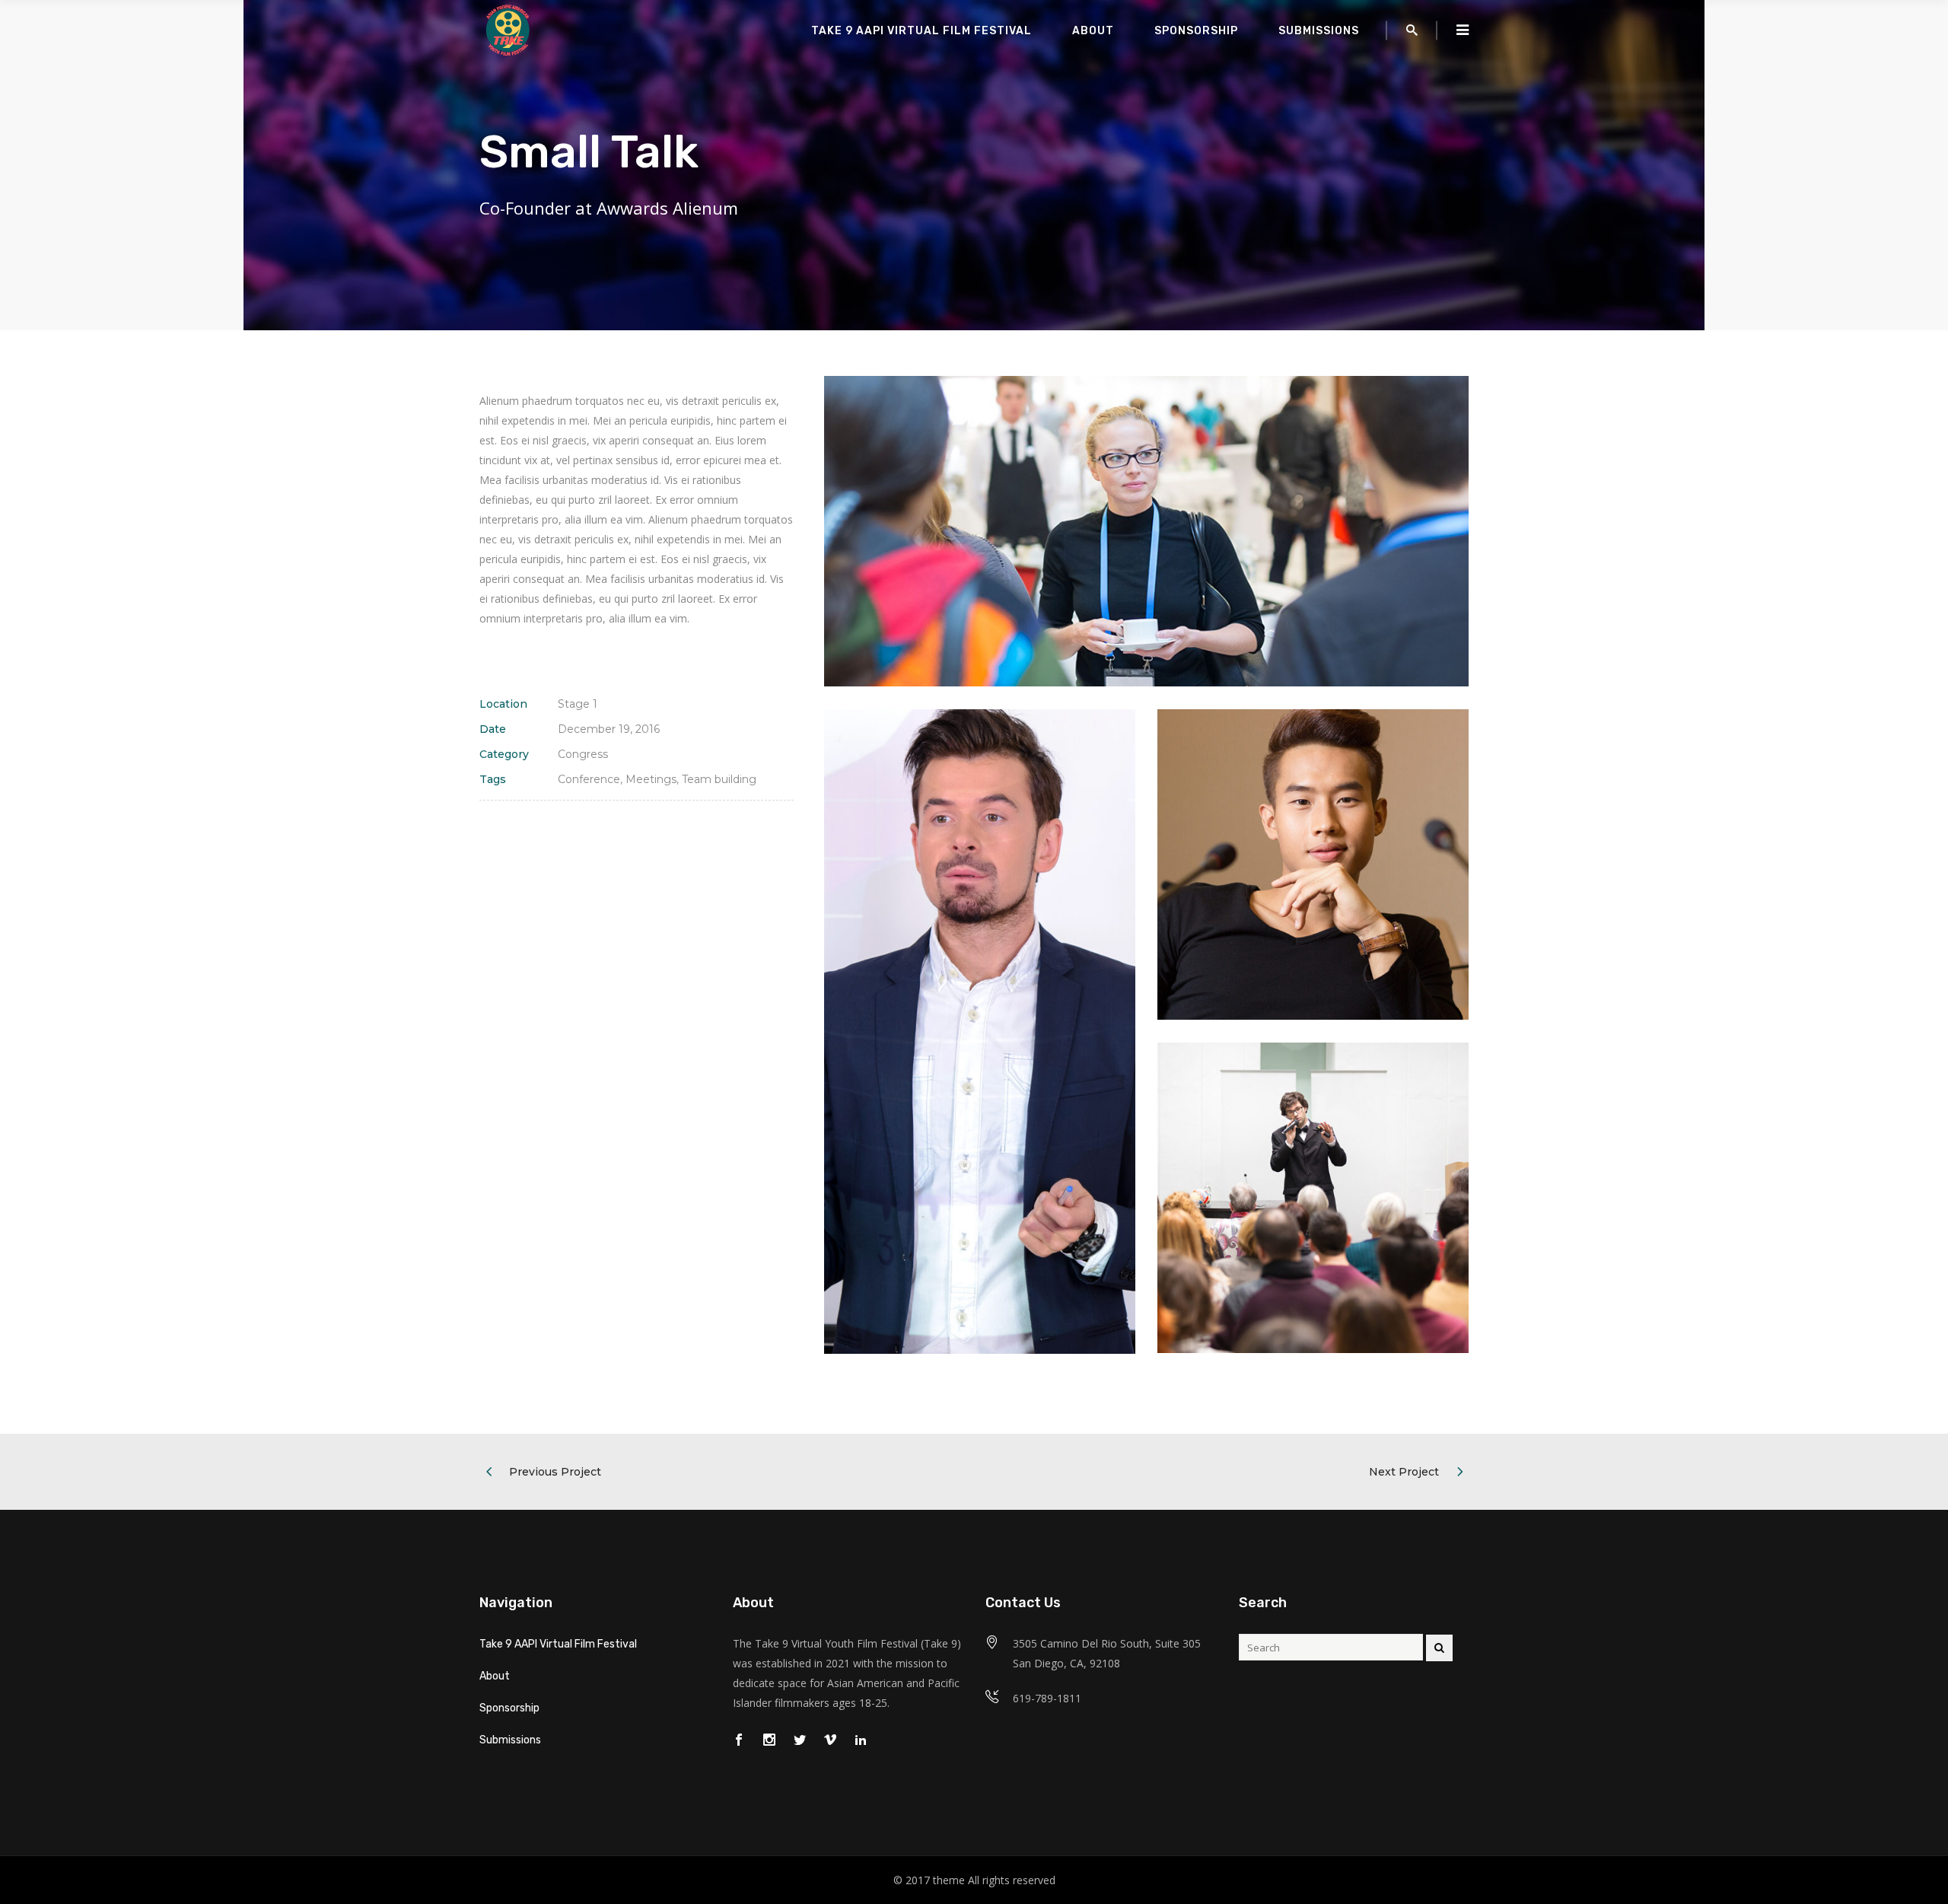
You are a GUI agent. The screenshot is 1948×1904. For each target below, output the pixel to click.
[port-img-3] (1313, 1198)
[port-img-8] (979, 1032)
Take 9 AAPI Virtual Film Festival (558, 1644)
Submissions (510, 1740)
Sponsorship (509, 1708)
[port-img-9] (1146, 531)
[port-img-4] (1313, 864)
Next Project (1404, 1472)
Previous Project (555, 1472)
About (495, 1676)
